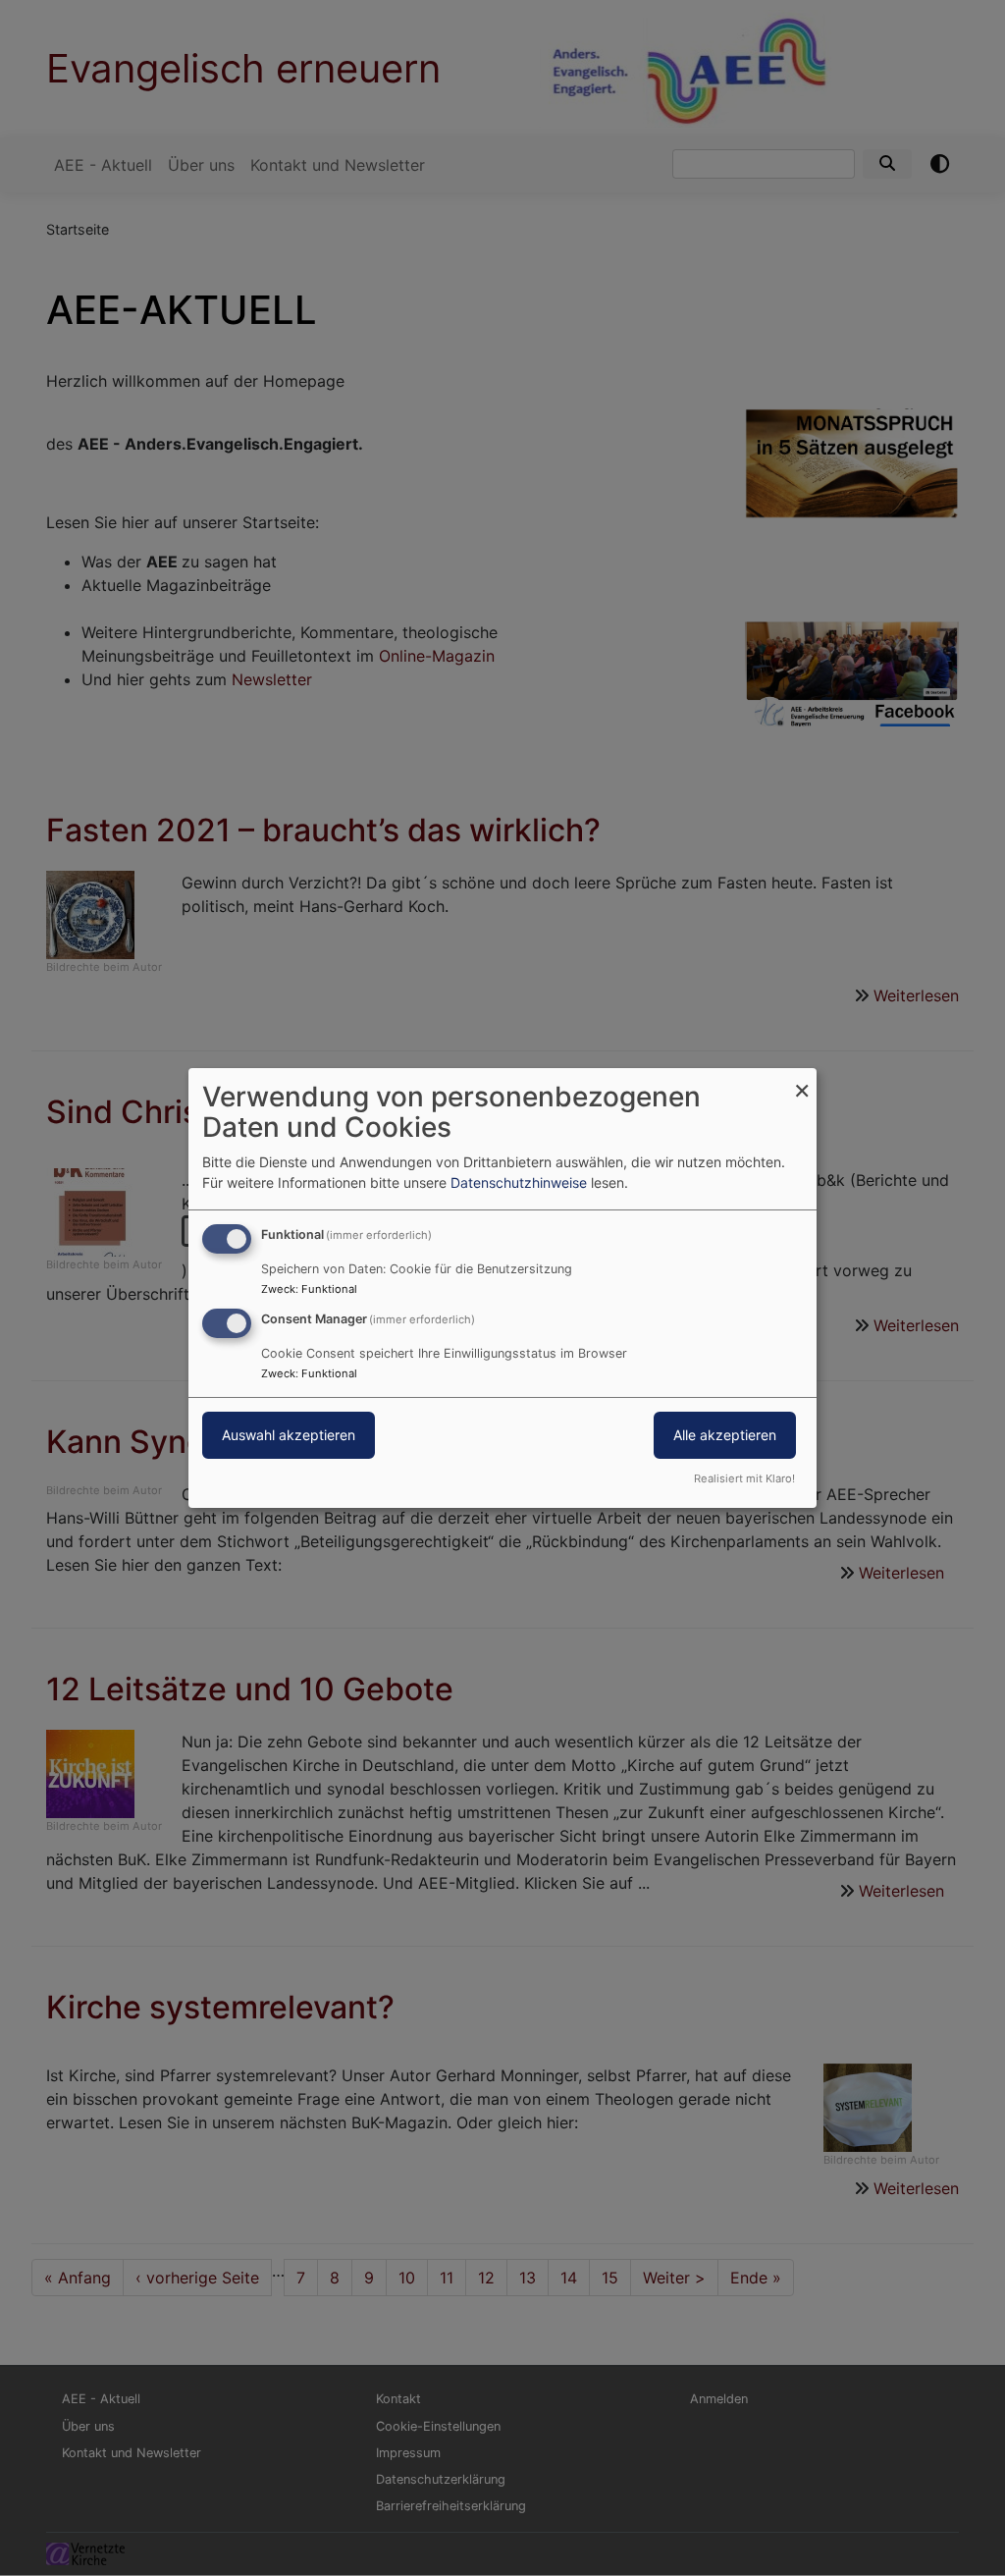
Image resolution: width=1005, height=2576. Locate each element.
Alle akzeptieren (725, 1435)
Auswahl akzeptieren (289, 1435)
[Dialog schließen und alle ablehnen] (802, 1080)
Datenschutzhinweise (519, 1182)
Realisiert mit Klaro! (744, 1478)
